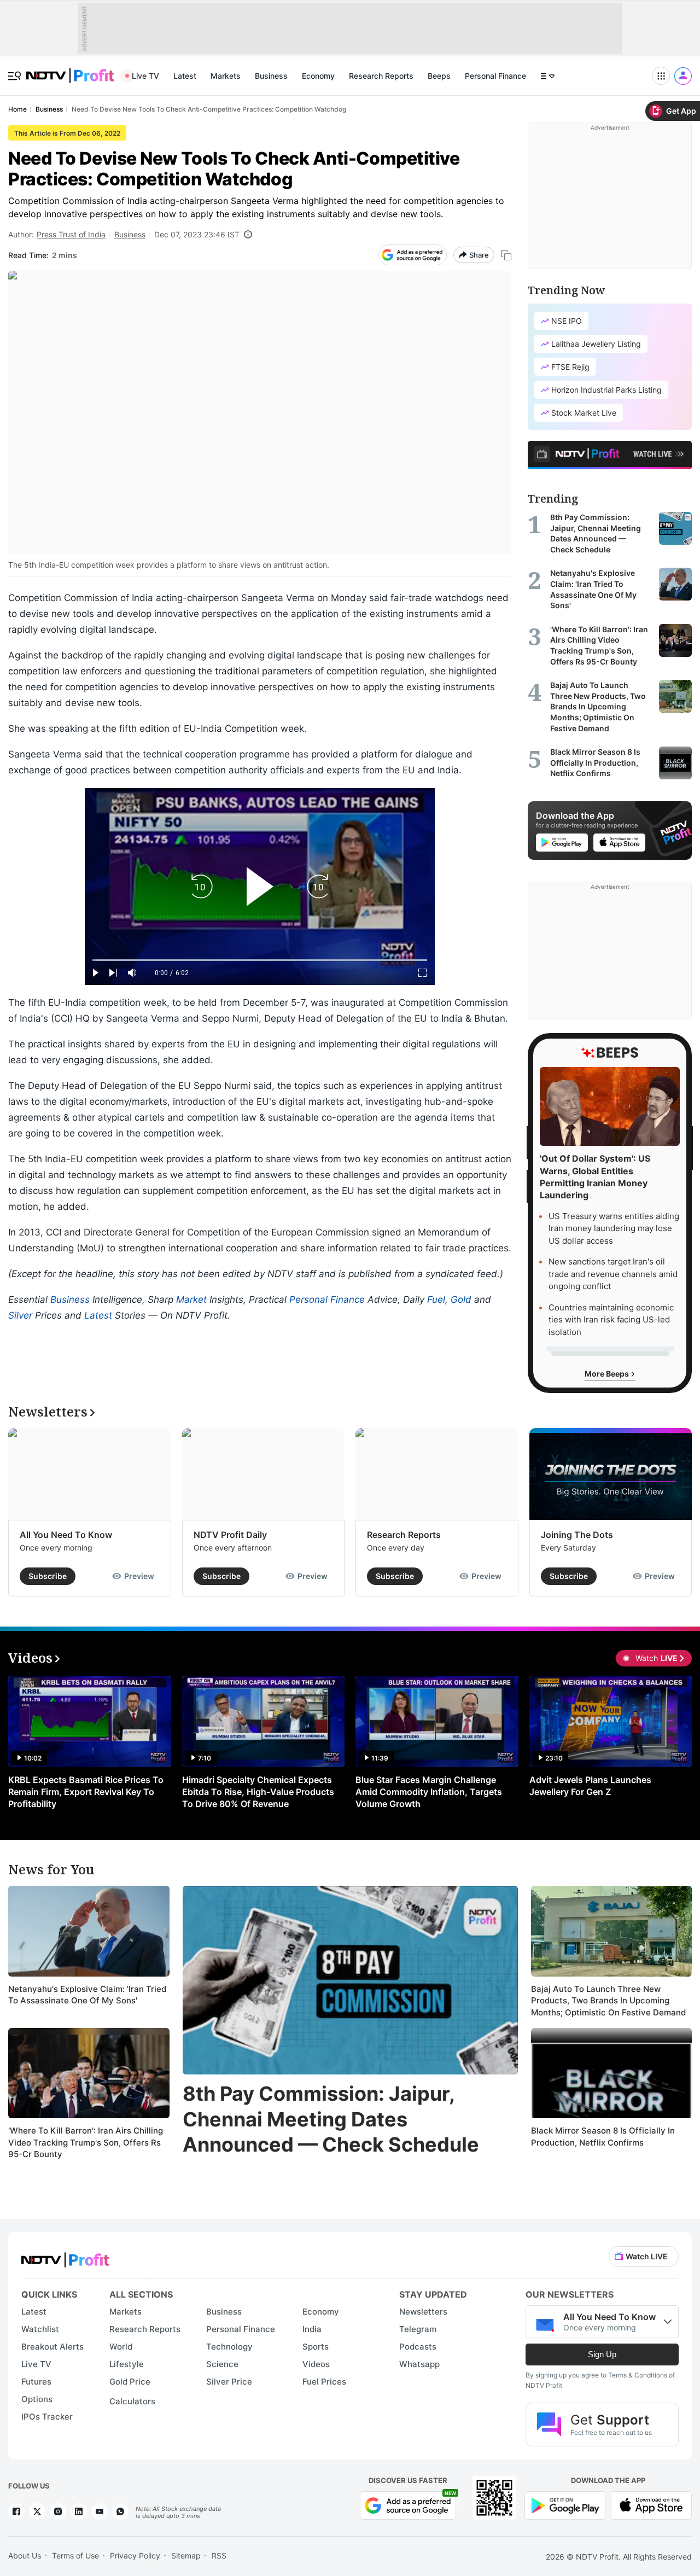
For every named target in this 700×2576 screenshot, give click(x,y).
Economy (318, 76)
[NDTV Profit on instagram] (58, 2511)
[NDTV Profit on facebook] (16, 2511)
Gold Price (130, 2382)
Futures (36, 2382)
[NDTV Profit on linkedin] (79, 2511)
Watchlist (40, 2329)
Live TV (145, 76)
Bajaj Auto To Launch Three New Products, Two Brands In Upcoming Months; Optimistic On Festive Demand (608, 2001)
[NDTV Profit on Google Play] (565, 2505)
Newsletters (423, 2312)
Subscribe (48, 1576)
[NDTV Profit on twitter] (37, 2511)
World (121, 2347)
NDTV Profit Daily (230, 1535)
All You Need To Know (66, 1535)
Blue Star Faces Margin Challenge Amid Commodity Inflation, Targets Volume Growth (429, 1792)
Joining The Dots (577, 1535)
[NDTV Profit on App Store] (651, 2505)
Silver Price (229, 2382)
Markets (226, 76)
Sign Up (602, 2354)
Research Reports (381, 76)
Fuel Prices (324, 2382)
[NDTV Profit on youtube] (100, 2511)
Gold (461, 1299)
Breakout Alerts (52, 2347)
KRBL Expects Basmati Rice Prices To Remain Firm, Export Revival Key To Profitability (86, 1792)
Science (222, 2364)
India (312, 2329)
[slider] (260, 960)
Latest (185, 76)
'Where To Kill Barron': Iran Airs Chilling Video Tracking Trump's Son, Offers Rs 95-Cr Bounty (86, 2142)
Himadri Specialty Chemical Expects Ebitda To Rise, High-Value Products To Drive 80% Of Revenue (258, 1792)
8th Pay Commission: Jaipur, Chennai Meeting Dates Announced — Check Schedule (331, 2119)
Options (37, 2399)
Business (271, 76)
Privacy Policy (135, 2555)
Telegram (418, 2329)
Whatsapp (419, 2364)
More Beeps (608, 1374)
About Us (25, 2555)
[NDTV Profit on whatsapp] (120, 2511)
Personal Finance (495, 76)
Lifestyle (127, 2364)
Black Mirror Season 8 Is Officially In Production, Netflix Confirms (603, 2137)
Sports (316, 2347)
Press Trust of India (71, 234)
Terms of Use (75, 2555)
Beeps (439, 76)
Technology (229, 2347)
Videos (316, 2364)
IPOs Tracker (47, 2417)
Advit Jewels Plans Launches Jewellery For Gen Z (590, 1786)
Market (191, 1299)
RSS (219, 2555)
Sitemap (186, 2555)
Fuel (436, 1299)
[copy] (506, 255)
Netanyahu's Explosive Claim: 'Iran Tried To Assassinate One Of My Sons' (87, 1995)
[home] (70, 70)
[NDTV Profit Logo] (65, 2256)
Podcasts (418, 2347)
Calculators (132, 2401)
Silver (20, 1315)
